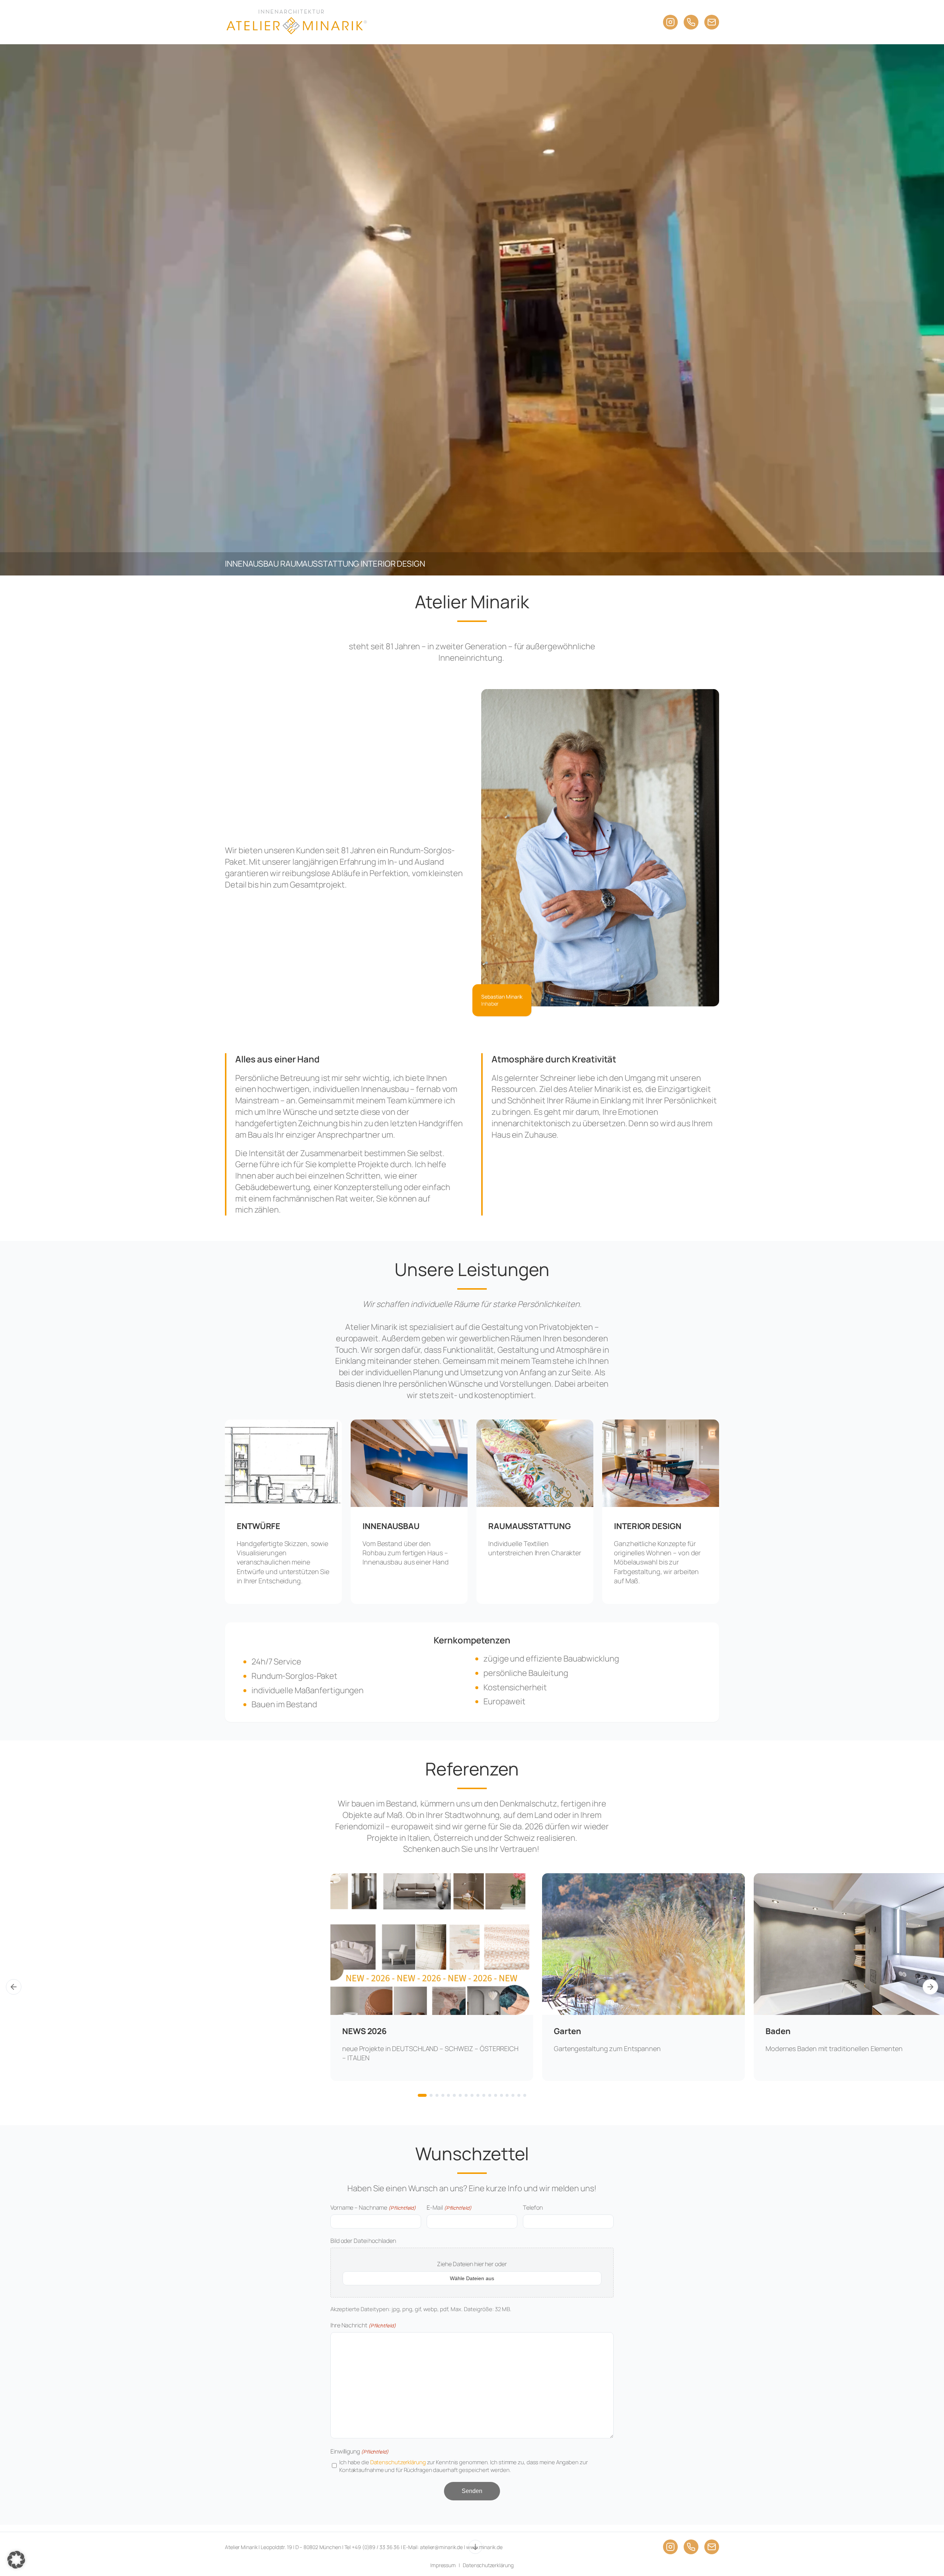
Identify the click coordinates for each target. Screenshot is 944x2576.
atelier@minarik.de (441, 2547)
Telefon (533, 2207)
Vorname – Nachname (373, 2207)
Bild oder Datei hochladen (363, 2241)
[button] (16, 2560)
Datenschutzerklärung (398, 2462)
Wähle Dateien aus (472, 2278)
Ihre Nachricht (363, 2325)
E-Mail (449, 2207)
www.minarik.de (484, 2547)
